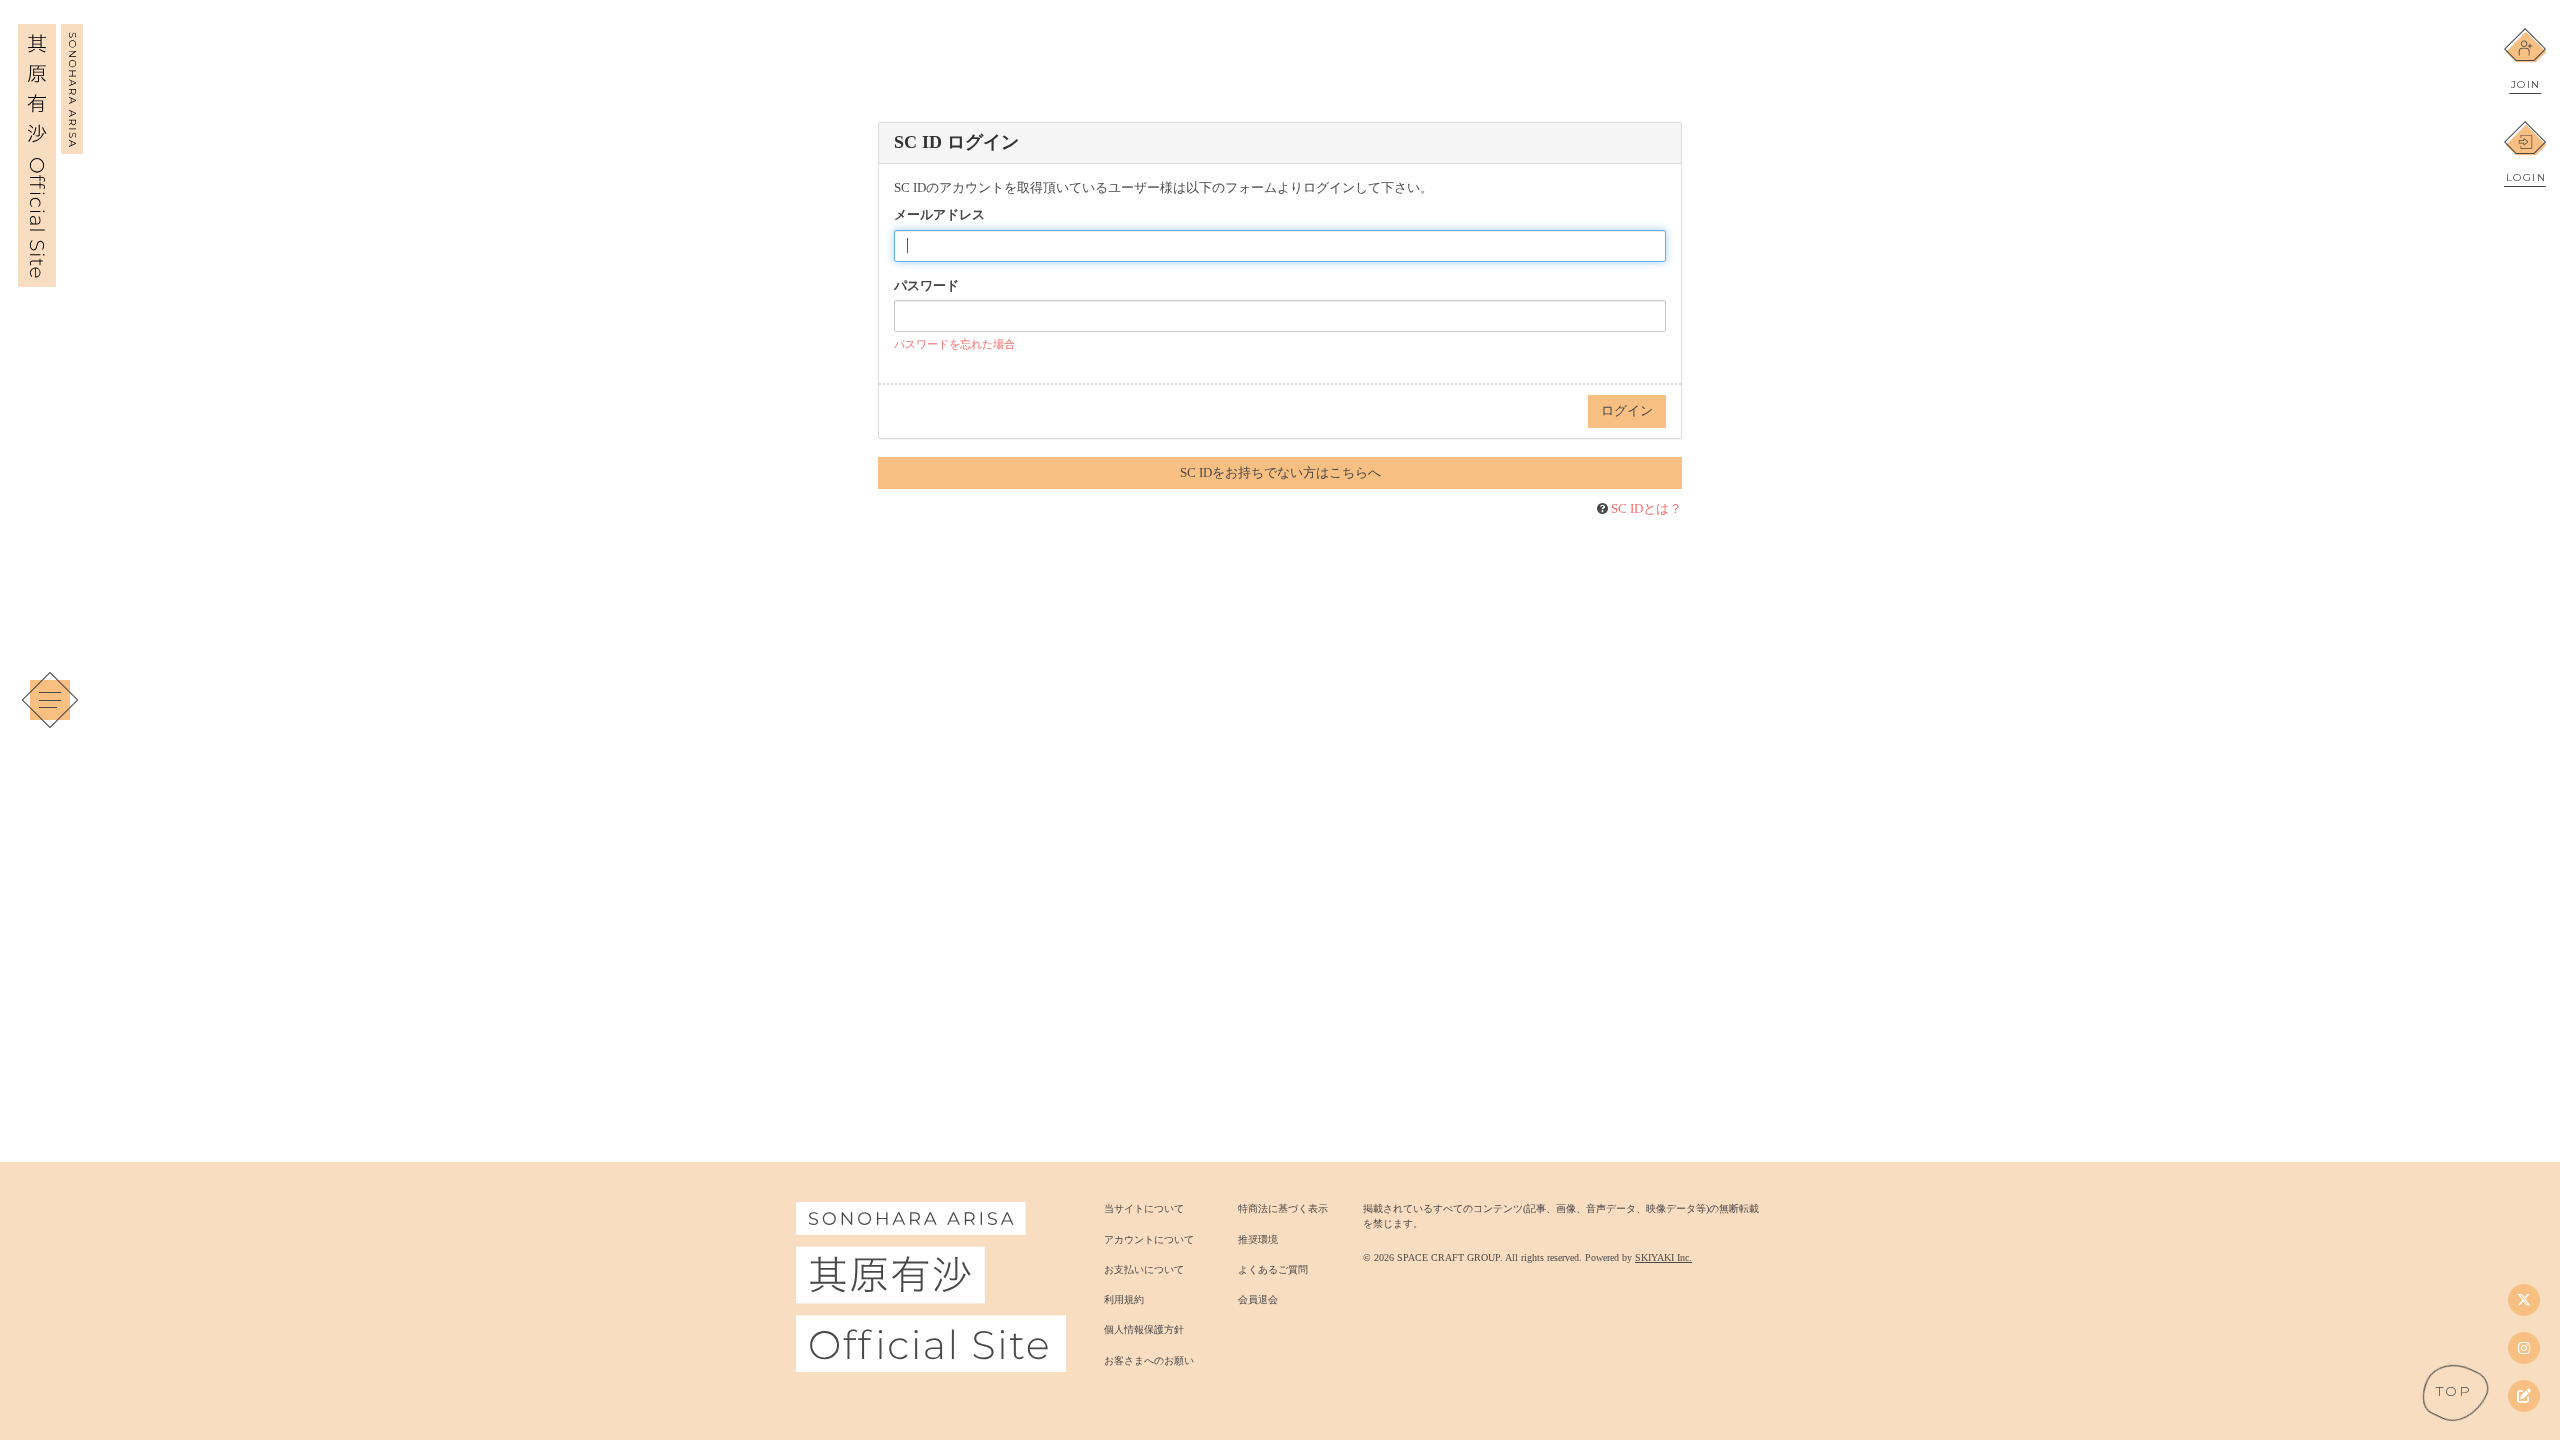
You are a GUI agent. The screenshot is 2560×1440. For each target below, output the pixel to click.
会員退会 (1258, 1299)
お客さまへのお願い (1149, 1360)
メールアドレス (939, 214)
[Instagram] (2524, 1348)
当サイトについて (1144, 1208)
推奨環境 (1258, 1239)
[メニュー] (50, 700)
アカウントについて (1149, 1239)
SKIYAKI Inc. (1663, 1257)
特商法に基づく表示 (1283, 1208)
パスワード (926, 285)
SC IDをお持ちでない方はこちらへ (1280, 472)
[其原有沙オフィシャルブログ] (2524, 1396)
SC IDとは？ (1646, 508)
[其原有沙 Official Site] (50, 276)
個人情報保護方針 (1144, 1329)
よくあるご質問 (1273, 1269)
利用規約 (1124, 1299)
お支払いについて (1144, 1269)
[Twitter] (2524, 1300)
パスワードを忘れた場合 (954, 344)
